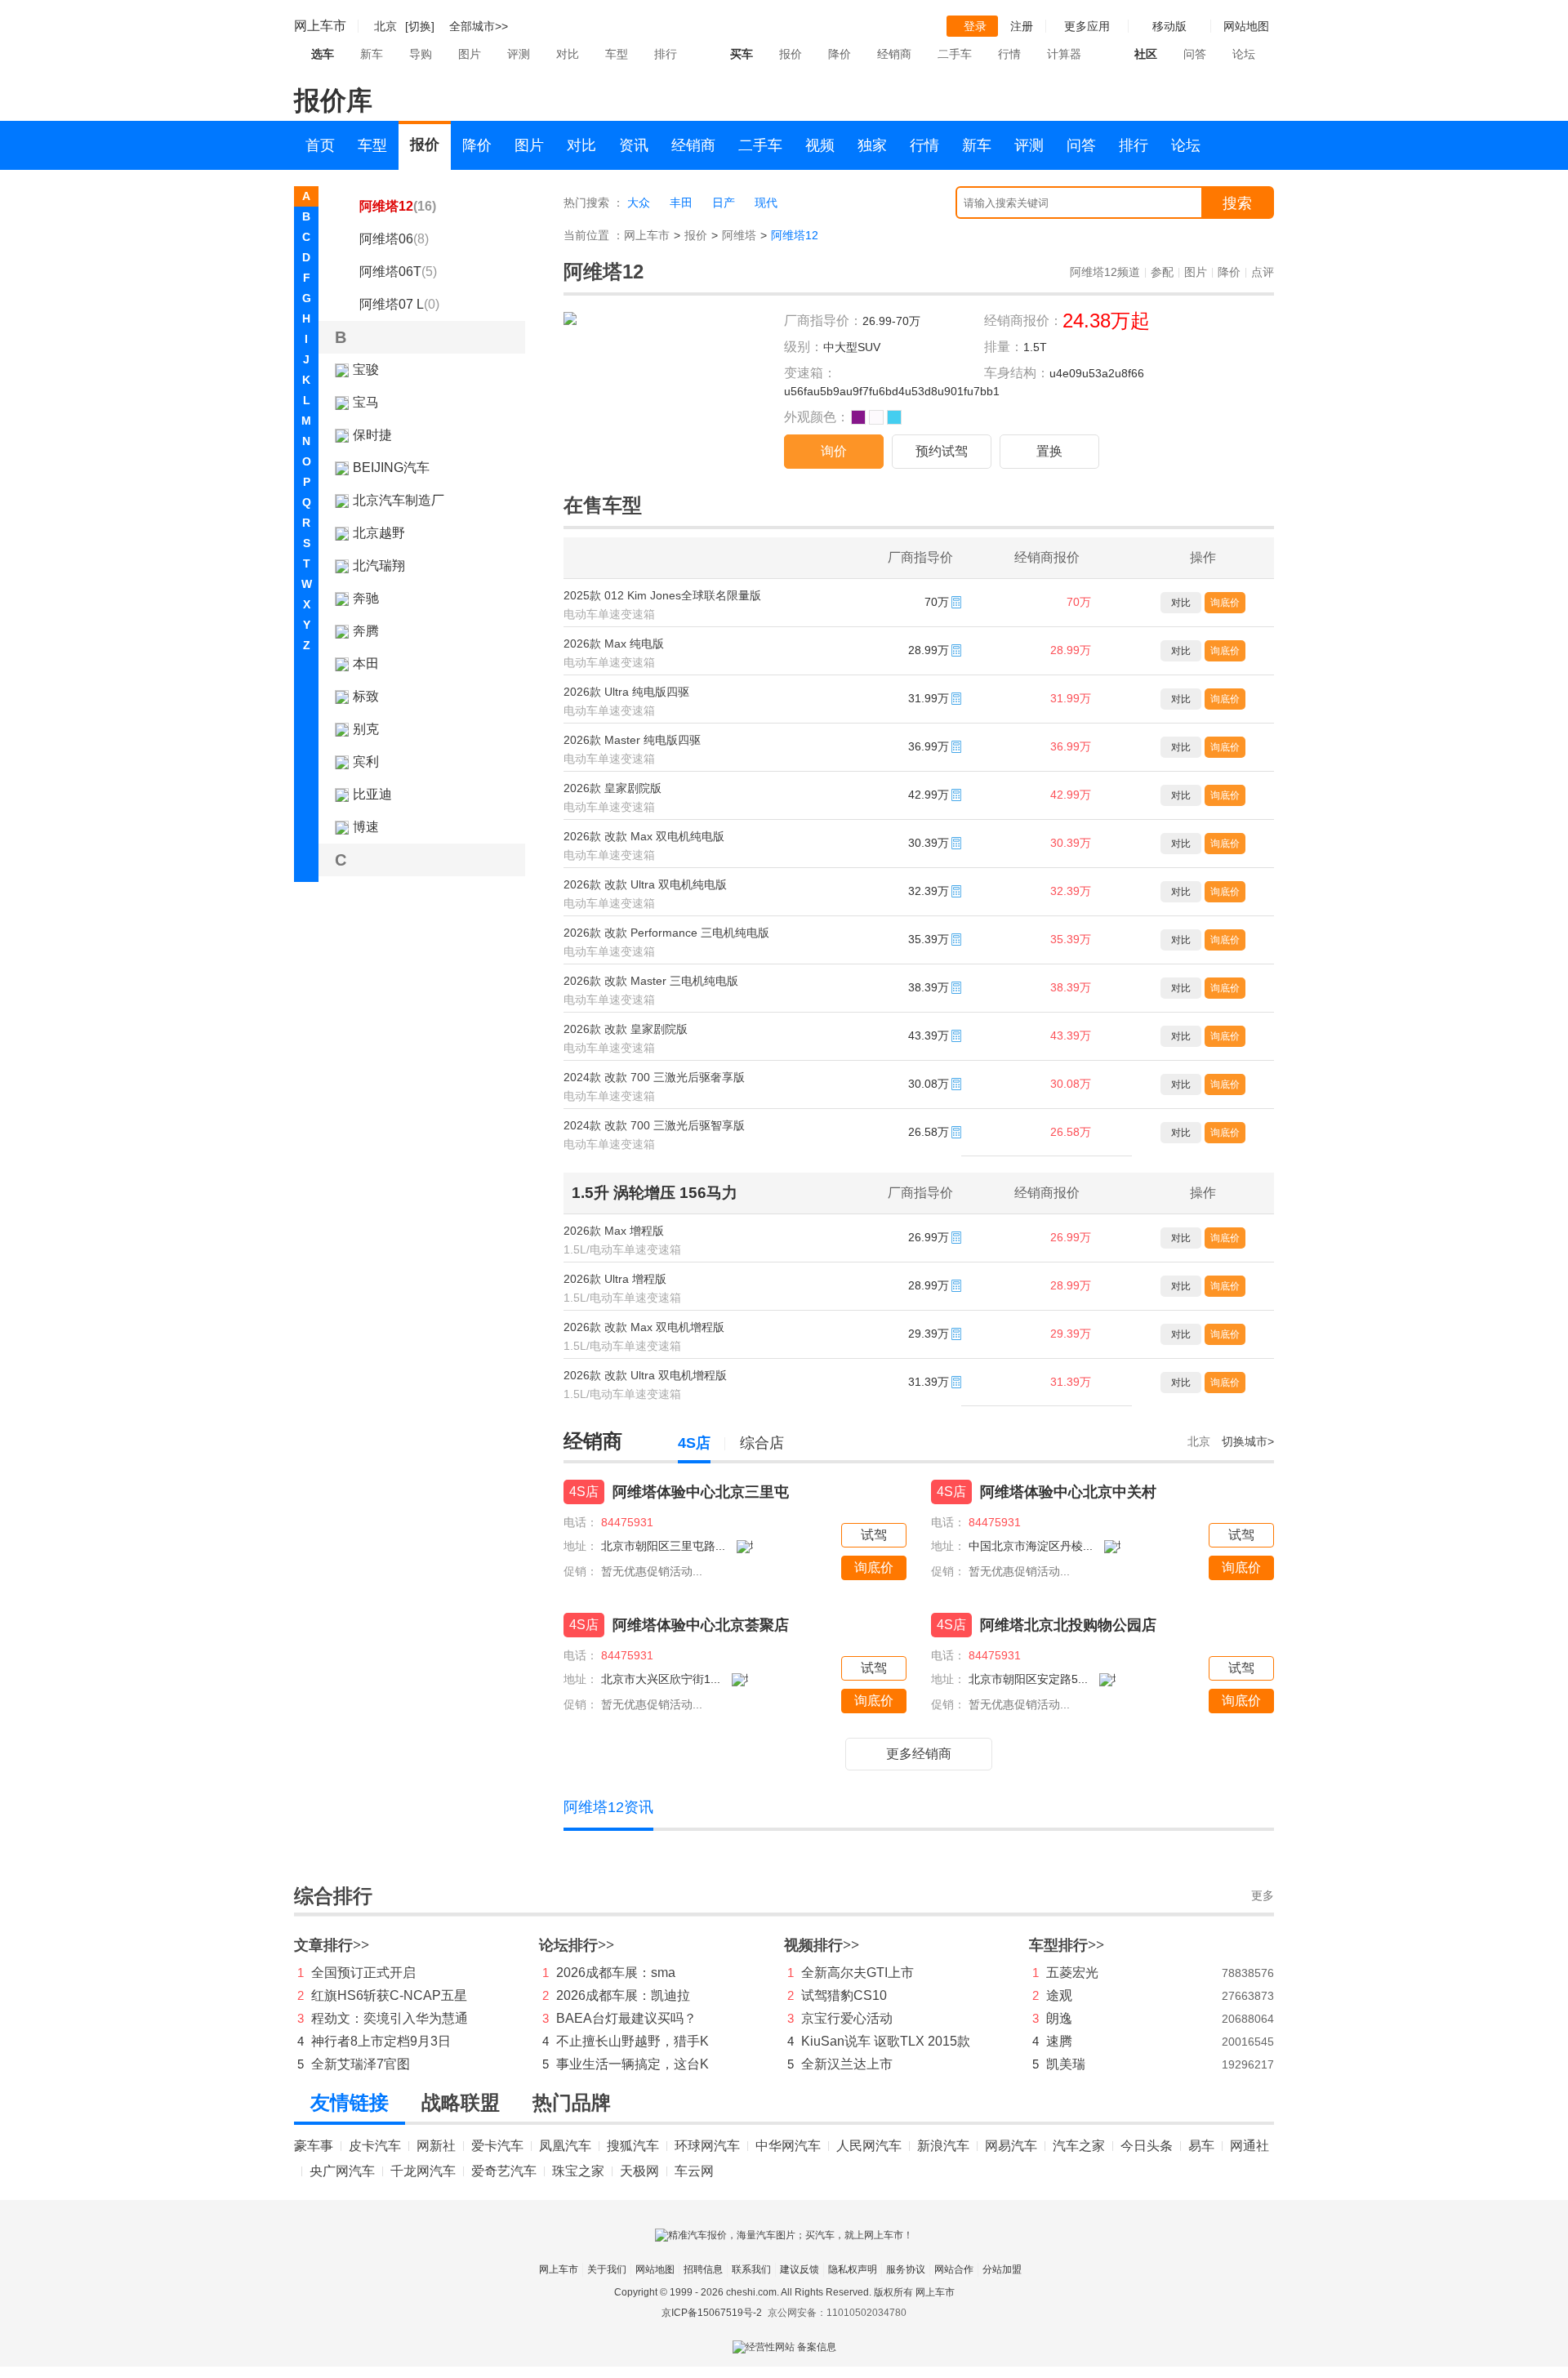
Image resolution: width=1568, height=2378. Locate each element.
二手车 (955, 54)
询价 (834, 451)
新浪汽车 (943, 2146)
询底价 (1225, 603)
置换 (1049, 451)
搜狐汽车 (633, 2146)
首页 (320, 145)
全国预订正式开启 (363, 1973)
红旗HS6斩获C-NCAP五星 (389, 1995)
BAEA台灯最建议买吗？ (626, 2018)
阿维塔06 (394, 239)
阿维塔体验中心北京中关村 (1068, 1492)
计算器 (1064, 54)
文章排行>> (332, 1945)
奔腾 (366, 631)
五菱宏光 (1072, 1973)
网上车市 (320, 26)
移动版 (1169, 26)
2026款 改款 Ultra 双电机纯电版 (645, 884)
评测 (519, 54)
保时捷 (372, 435)
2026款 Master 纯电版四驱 (632, 740)
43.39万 (1071, 1035)
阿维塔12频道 (1105, 272)
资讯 (634, 145)
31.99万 (1071, 698)
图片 (470, 54)
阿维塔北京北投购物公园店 (1068, 1625)
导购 (421, 54)
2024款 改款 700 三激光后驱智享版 (654, 1125)
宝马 (366, 402)
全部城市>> (479, 26)
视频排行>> (822, 1945)
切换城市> (1248, 1441)
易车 (1201, 2146)
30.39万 (1071, 843)
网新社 (436, 2146)
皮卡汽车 (375, 2146)
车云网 (694, 2171)
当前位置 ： (594, 235)
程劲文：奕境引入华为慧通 (390, 2018)
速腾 (1059, 2041)
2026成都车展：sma (616, 1973)
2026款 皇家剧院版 (612, 788)
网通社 (1249, 2146)
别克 (366, 729)
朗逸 (1059, 2018)
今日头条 (1147, 2146)
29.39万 (1071, 1334)
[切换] (420, 26)
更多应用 (1087, 26)
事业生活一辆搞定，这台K (633, 2064)
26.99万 (1071, 1237)
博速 (366, 827)
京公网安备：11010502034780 (837, 2313)
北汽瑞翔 (379, 566)
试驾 (874, 1535)
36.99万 (1071, 746)
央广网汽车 (342, 2171)
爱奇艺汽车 (504, 2171)
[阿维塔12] (570, 322)
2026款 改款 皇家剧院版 (626, 1029)
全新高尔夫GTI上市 (857, 1973)
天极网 (639, 2171)
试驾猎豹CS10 (844, 1995)
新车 (372, 54)
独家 (872, 145)
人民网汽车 (869, 2146)
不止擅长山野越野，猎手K (633, 2041)
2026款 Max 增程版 (614, 1231)
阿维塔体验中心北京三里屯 (701, 1492)
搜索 (1237, 203)
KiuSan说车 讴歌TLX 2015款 (886, 2041)
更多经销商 (919, 1754)
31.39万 (1071, 1382)
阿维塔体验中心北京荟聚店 (701, 1625)
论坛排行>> (577, 1945)
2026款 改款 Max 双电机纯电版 (644, 836)
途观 (1059, 1995)
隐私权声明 (853, 2269)
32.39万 (1071, 891)
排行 (666, 54)
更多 (1263, 1896)
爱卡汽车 (497, 2146)
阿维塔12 (398, 206)
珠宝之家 (578, 2171)
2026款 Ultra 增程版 (615, 1279)
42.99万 (1071, 795)
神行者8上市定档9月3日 (381, 2041)
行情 (1009, 54)
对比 (568, 54)
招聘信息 (703, 2269)
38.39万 (1071, 987)
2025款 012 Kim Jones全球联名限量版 (662, 595)
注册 (1022, 26)
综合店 (762, 1443)
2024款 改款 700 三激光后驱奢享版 (654, 1077)
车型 (617, 54)
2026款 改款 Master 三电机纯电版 (651, 981)
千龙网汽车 (423, 2171)
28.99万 (1071, 650)
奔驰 (366, 598)
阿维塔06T (398, 272)
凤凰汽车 (565, 2146)
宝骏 (366, 370)
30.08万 (1071, 1084)
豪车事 (314, 2146)
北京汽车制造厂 (399, 500)
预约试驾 (942, 451)
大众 (639, 203)
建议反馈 (800, 2269)
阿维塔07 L (399, 304)
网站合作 (954, 2269)
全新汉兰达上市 (847, 2064)
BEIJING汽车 (391, 468)
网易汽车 (1011, 2146)
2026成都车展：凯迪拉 (623, 1995)
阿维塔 (739, 235)
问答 (1195, 54)
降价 (840, 54)
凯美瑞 (1066, 2064)
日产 (724, 203)
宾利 (366, 761)
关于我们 (607, 2269)
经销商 (894, 54)
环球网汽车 (707, 2146)
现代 (766, 203)
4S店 (694, 1443)
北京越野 (379, 533)
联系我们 (751, 2269)
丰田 (681, 203)
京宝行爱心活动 (847, 2018)
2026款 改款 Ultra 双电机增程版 (645, 1375)
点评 (1263, 272)
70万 (1079, 602)
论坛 (1244, 54)
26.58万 (1071, 1132)
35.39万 (1071, 939)
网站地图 (655, 2269)
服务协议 (906, 2269)
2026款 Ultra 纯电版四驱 (626, 692)
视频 (820, 145)
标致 (366, 696)
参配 (1162, 272)
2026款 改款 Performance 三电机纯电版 (666, 933)
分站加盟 (1002, 2269)
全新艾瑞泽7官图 (361, 2064)
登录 (975, 26)
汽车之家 (1079, 2146)
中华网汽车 (788, 2146)
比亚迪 (372, 794)
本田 (366, 664)
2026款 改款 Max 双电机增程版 (644, 1327)
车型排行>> (1067, 1945)
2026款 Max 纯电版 (614, 643)
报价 (791, 54)
